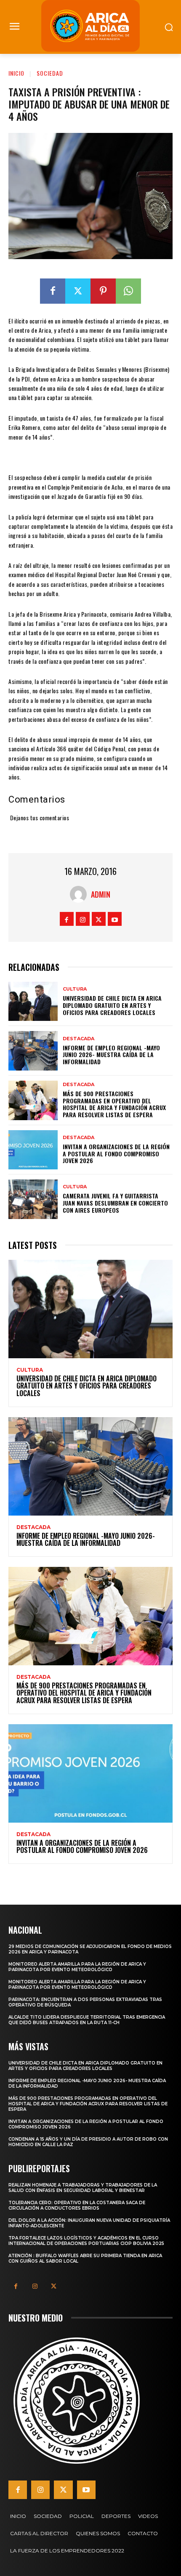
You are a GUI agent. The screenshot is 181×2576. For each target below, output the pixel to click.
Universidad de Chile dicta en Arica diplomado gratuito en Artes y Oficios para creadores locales (112, 1005)
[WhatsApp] (128, 291)
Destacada (79, 1039)
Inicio (16, 73)
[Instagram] (83, 919)
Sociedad (50, 73)
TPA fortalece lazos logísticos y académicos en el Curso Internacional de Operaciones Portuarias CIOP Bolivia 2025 (86, 2241)
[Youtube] (115, 919)
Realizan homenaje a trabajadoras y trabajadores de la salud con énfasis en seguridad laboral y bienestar (83, 2188)
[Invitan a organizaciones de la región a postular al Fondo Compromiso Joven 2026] (33, 1150)
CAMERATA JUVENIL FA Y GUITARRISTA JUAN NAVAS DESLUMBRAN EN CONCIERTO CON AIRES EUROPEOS (115, 1203)
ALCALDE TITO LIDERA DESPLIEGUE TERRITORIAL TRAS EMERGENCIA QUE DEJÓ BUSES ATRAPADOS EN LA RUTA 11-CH (87, 2020)
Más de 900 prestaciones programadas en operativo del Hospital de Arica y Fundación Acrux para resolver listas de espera (114, 1104)
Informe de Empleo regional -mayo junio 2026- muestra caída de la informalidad (111, 1055)
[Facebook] (53, 291)
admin (101, 894)
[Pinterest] (103, 291)
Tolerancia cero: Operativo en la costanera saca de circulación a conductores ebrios (77, 2205)
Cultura (75, 989)
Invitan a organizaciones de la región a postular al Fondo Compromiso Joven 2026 (116, 1154)
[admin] (80, 894)
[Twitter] (78, 291)
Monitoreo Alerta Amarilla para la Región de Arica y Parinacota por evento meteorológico (77, 1967)
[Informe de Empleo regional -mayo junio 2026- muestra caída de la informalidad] (33, 1051)
